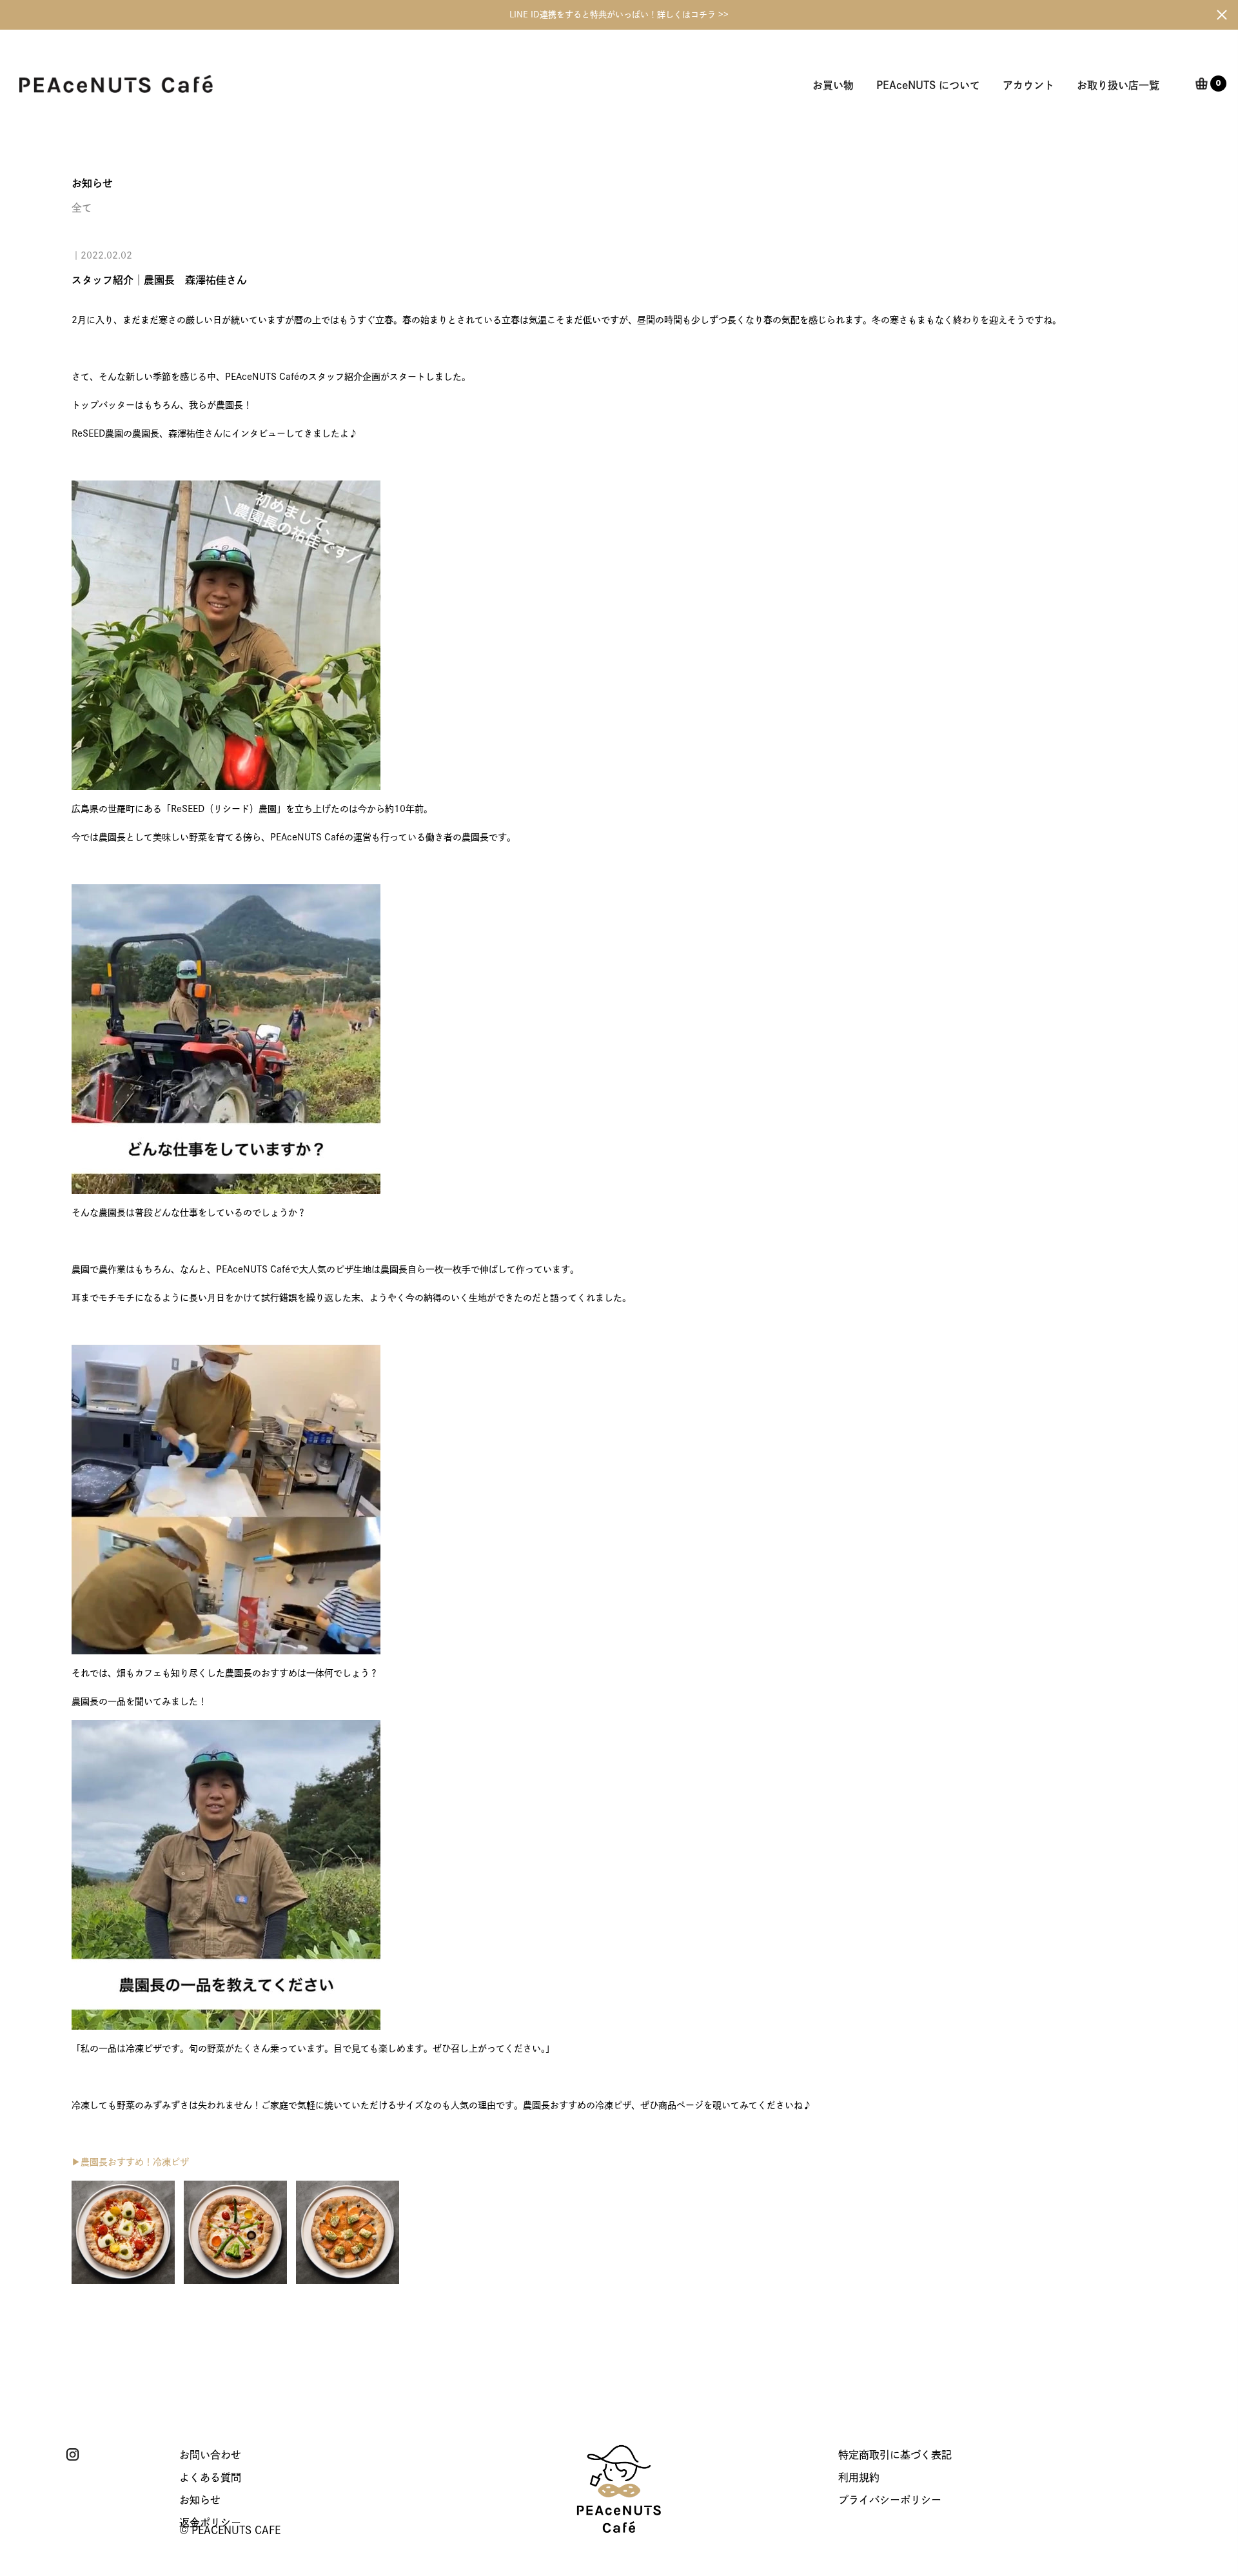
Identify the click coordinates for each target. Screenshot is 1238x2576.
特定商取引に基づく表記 (895, 2455)
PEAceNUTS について (928, 85)
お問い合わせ (210, 2455)
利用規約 (859, 2477)
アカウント (1028, 85)
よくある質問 (210, 2477)
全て (82, 208)
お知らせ (200, 2500)
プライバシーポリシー (890, 2500)
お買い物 (833, 85)
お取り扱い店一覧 (1118, 85)
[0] (1202, 85)
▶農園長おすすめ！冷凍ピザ (130, 2162)
